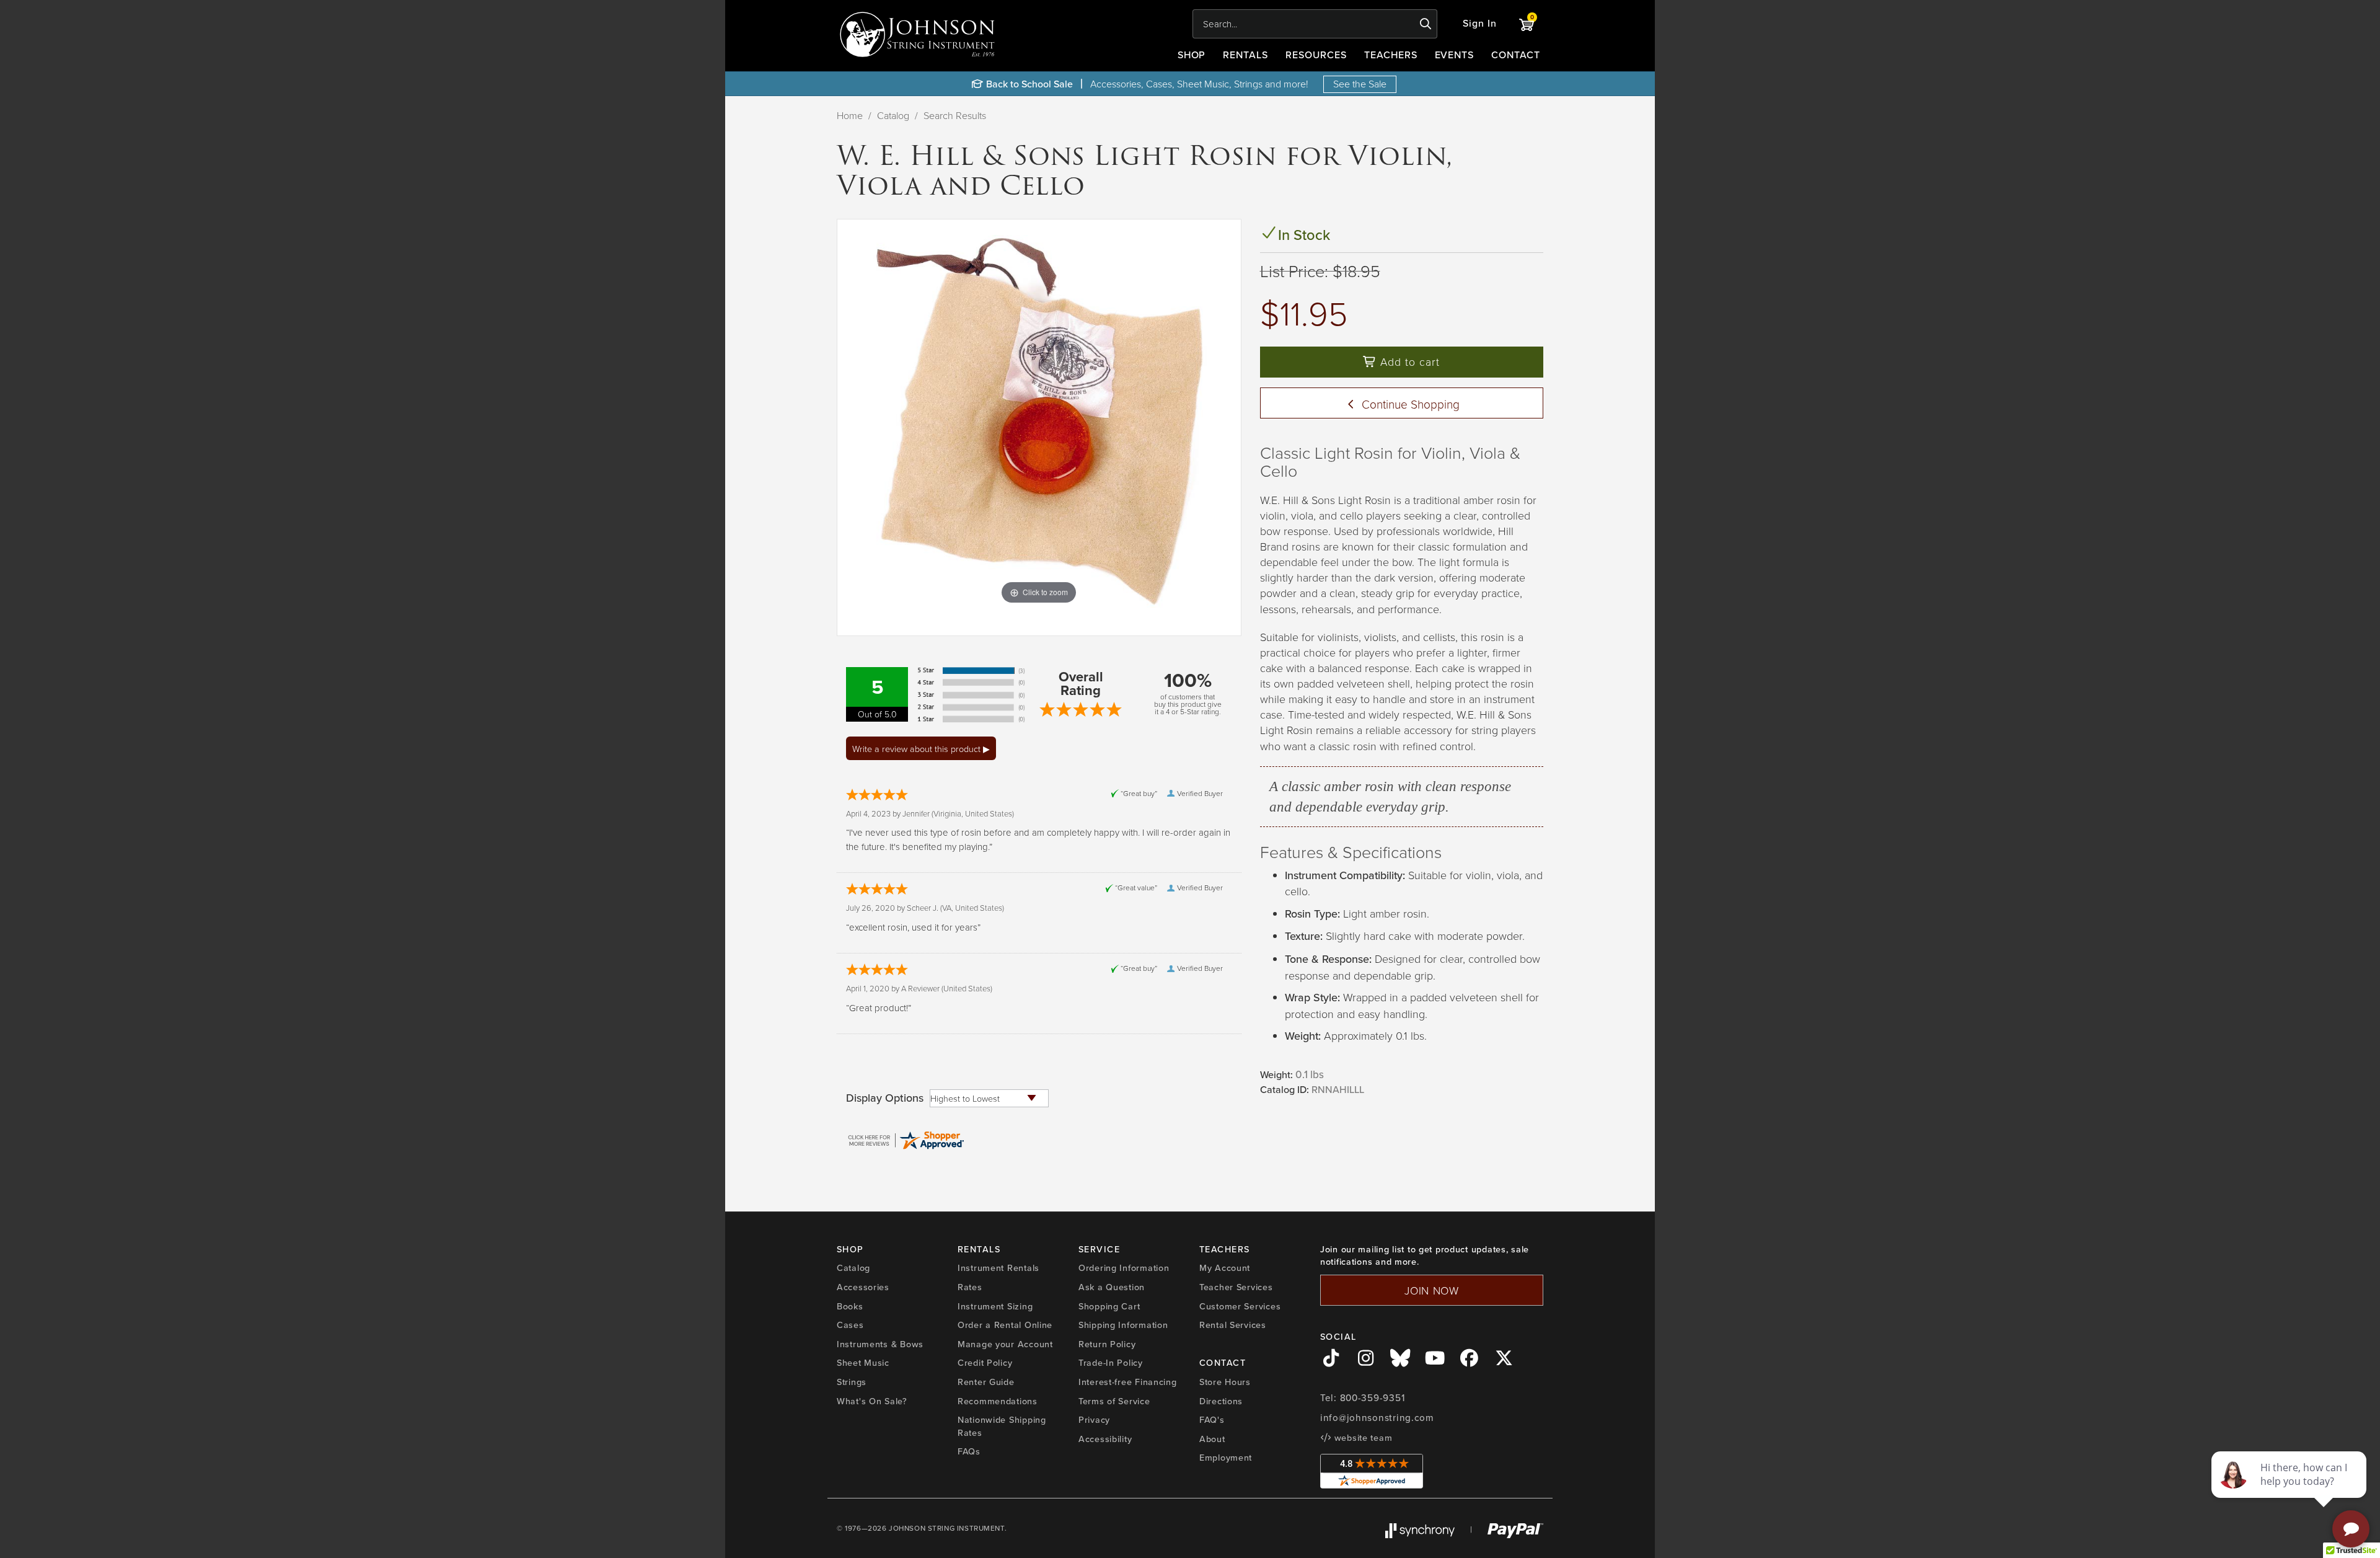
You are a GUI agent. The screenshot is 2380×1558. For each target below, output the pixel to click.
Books (850, 1306)
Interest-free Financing (1128, 1382)
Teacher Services (1236, 1287)
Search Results (955, 115)
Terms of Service (1114, 1401)
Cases (850, 1325)
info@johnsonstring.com (1377, 1418)
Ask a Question (1112, 1287)
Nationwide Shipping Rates (1002, 1426)
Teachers (1391, 55)
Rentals (1245, 55)
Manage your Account (1005, 1344)
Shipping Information (1123, 1325)
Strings (852, 1382)
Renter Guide (986, 1382)
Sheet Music (863, 1363)
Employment (1226, 1458)
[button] (1480, 24)
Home (850, 115)
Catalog (893, 115)
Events (1455, 55)
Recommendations (998, 1401)
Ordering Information (1124, 1268)
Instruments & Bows (880, 1344)
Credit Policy (985, 1363)
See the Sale (1360, 84)
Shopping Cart (1109, 1306)
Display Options (885, 1098)
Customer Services (1240, 1306)
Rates (970, 1287)
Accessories (863, 1287)
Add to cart (1408, 361)
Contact (1516, 55)
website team (1362, 1438)
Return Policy (1107, 1344)
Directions (1221, 1401)
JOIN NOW (1432, 1290)
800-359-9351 (1373, 1398)
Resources (1316, 55)
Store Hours (1225, 1382)
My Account (1225, 1268)
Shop (1192, 55)
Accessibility (1105, 1439)
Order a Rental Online (1005, 1325)
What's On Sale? (872, 1401)
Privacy (1094, 1420)
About (1212, 1439)
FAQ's (1212, 1420)
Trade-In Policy (1111, 1363)
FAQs (969, 1451)
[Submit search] (1426, 24)
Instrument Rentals (998, 1268)
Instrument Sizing (995, 1306)
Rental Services (1233, 1325)
